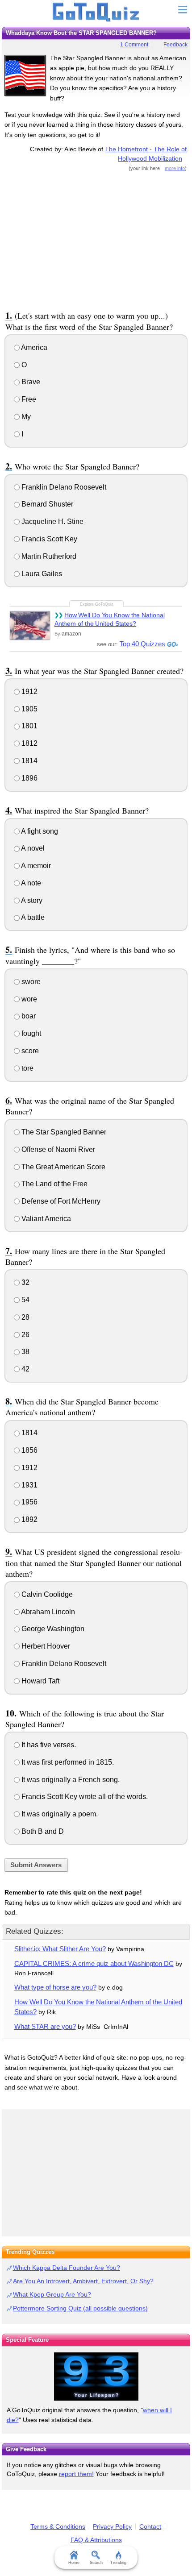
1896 (29, 778)
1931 (29, 1485)
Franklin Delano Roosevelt (63, 487)
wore (28, 999)
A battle (32, 917)
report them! (76, 2474)
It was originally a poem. (59, 1814)
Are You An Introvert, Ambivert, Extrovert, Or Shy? (83, 2281)
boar (28, 1016)
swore (30, 982)
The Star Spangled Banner (63, 1132)
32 (25, 1282)
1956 (29, 1502)
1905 (29, 709)
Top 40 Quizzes (142, 644)
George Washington (52, 1629)
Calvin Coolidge (46, 1594)
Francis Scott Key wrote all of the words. (84, 1797)
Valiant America (45, 1219)
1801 (29, 726)
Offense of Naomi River (57, 1149)
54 (25, 1300)
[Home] (96, 12)
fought (30, 1033)
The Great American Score (63, 1167)
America (33, 347)
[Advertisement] (96, 240)
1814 (29, 761)
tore (27, 1068)
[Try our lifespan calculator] (96, 2377)
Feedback (175, 45)
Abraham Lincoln (47, 1612)
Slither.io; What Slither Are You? (60, 1949)
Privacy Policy (112, 2526)
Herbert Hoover (45, 1646)
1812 (29, 743)
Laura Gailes (41, 574)
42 (25, 1369)
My (25, 417)
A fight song (39, 831)
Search (96, 2563)
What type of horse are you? (55, 1987)
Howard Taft (40, 1681)
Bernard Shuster (46, 504)
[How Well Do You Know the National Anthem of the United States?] (30, 625)
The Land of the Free (54, 1184)
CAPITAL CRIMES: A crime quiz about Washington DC (94, 1963)
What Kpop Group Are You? (52, 2294)
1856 (29, 1450)
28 (25, 1317)
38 (25, 1352)
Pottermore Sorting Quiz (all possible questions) (80, 2308)
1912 (29, 692)
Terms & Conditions (58, 2526)
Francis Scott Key (48, 539)
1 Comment (134, 45)
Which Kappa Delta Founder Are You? (67, 2268)
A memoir (35, 866)
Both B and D (42, 1831)
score (29, 1051)
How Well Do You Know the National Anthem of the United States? (110, 619)
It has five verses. (48, 1745)
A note (30, 883)
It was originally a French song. (70, 1780)
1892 (29, 1519)
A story (31, 900)
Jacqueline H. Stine (52, 521)
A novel (32, 848)
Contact (150, 2526)
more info (175, 168)
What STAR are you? (45, 2026)
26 (25, 1335)
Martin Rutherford (48, 556)
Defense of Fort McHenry (60, 1201)
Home (74, 2563)
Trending (118, 2563)
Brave (30, 382)
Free (28, 399)
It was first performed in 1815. (67, 1762)
